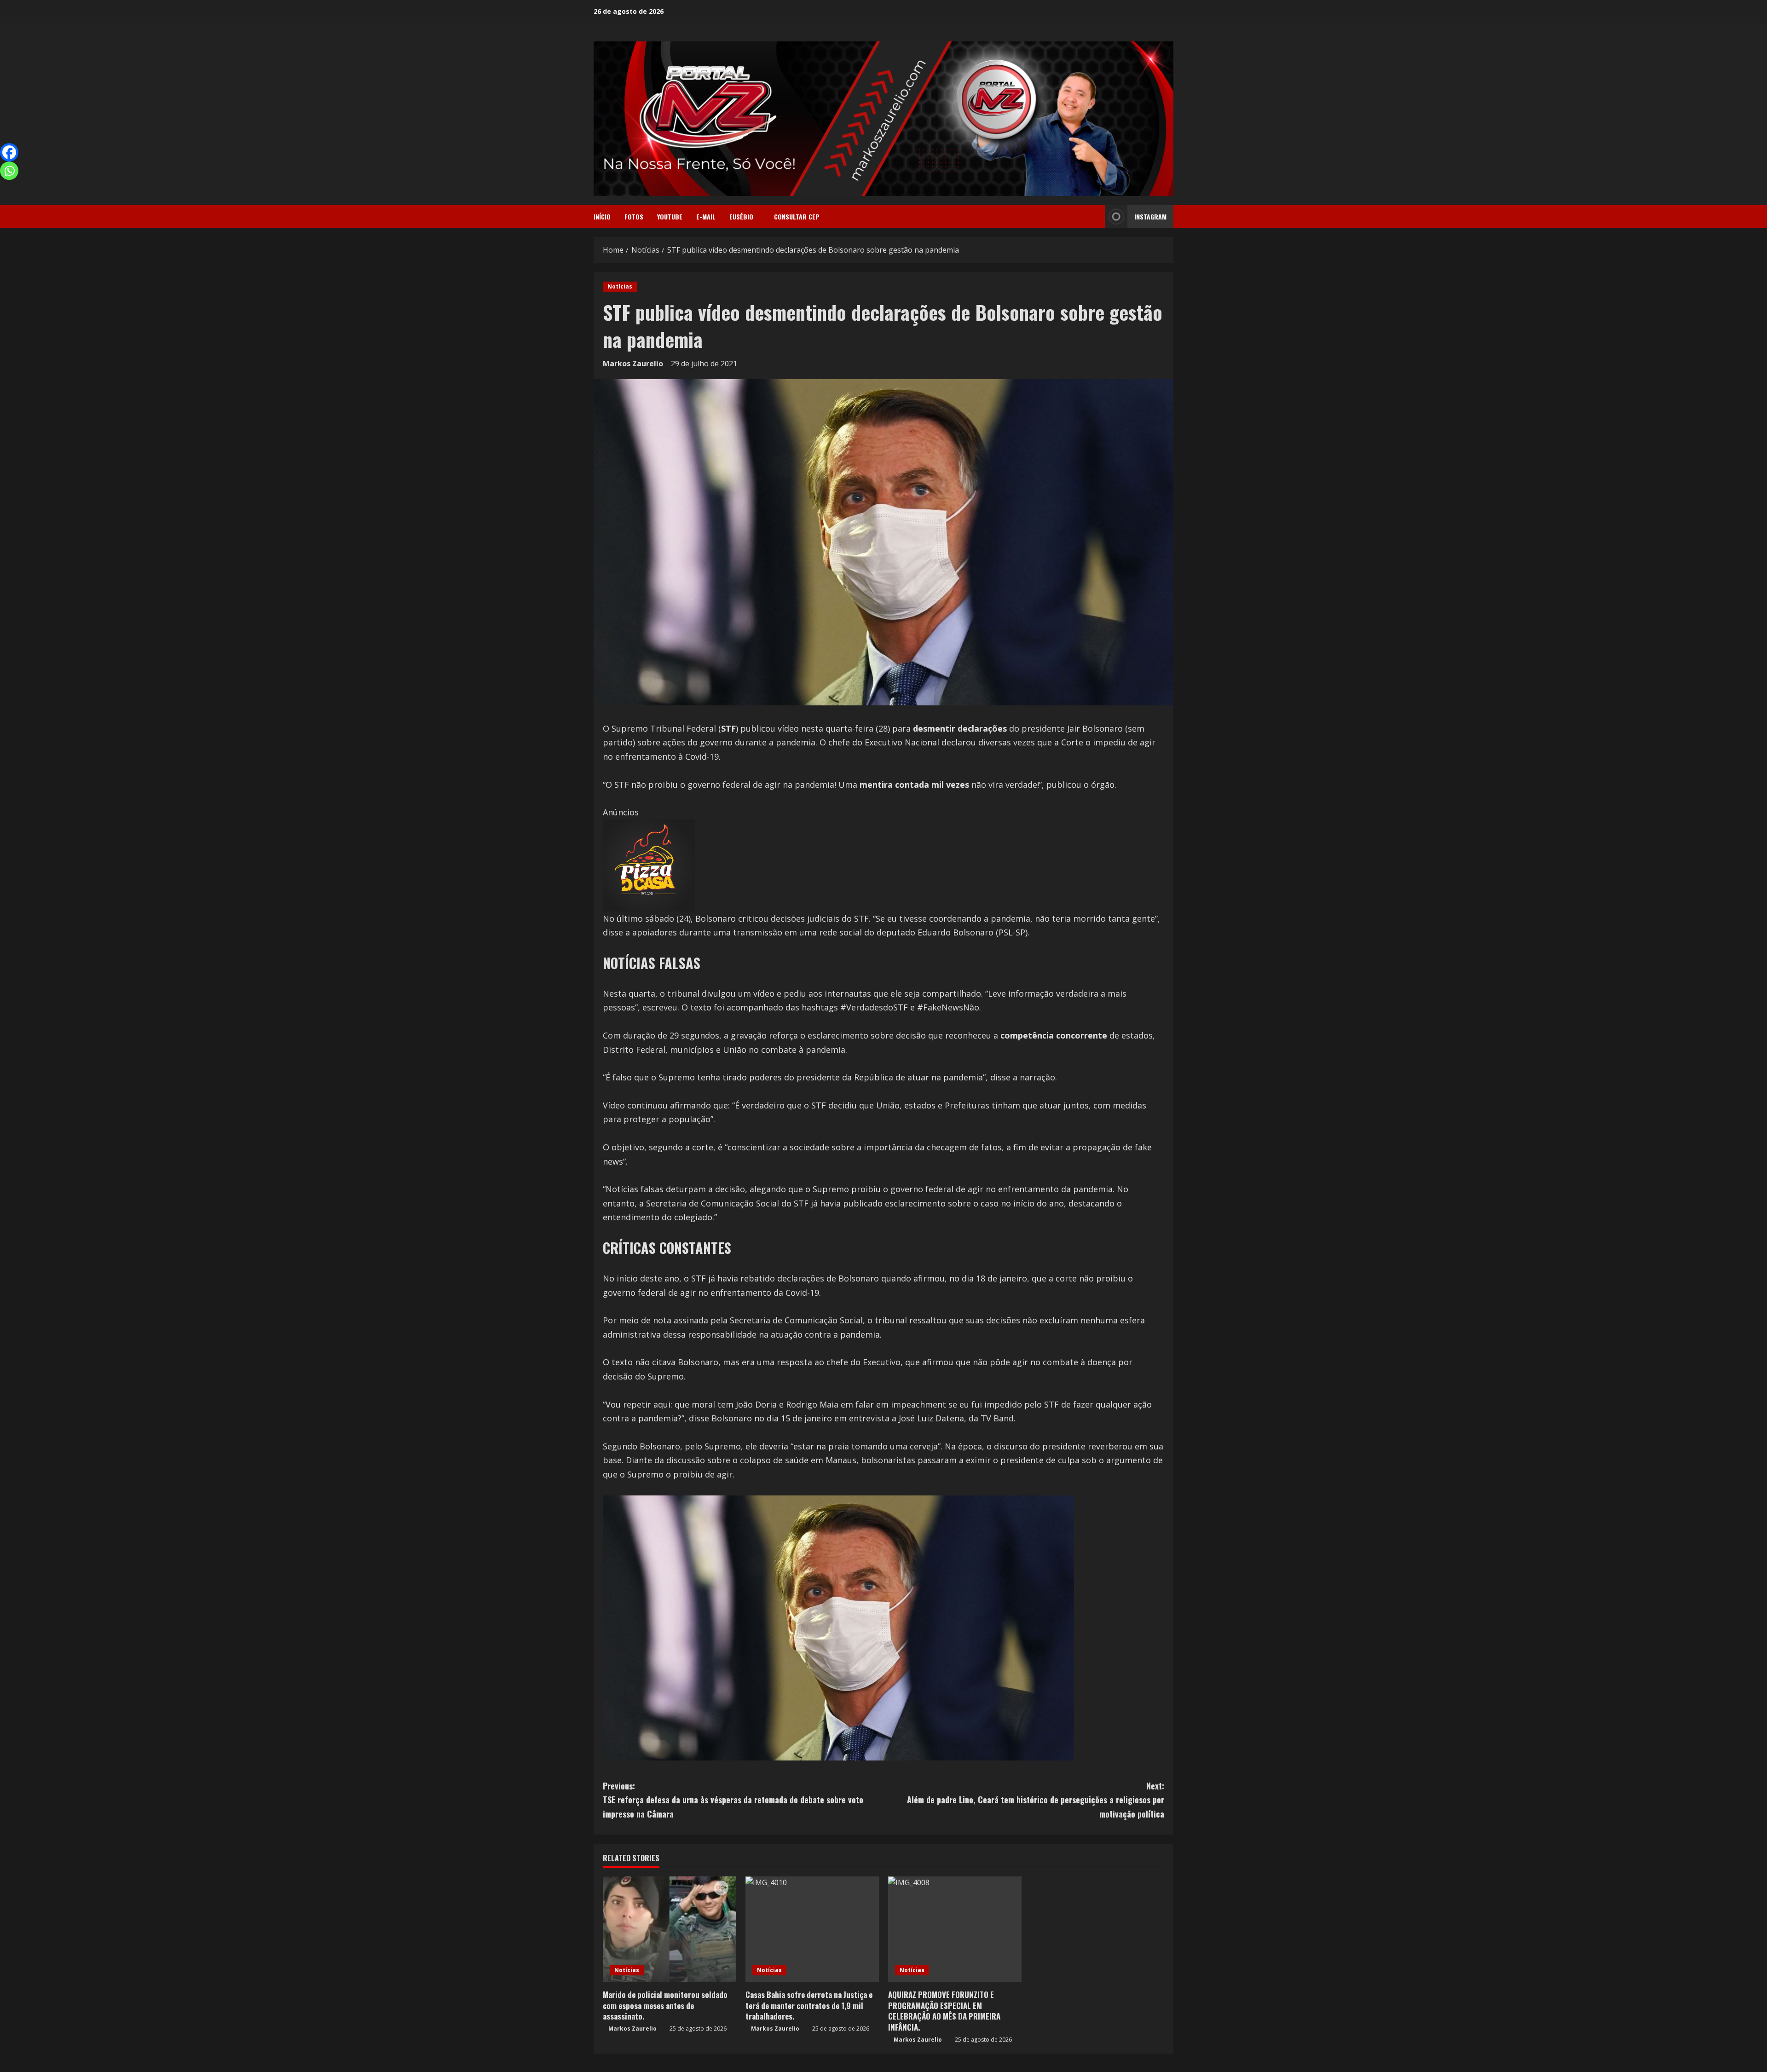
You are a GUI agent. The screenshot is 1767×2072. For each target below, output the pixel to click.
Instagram (1150, 216)
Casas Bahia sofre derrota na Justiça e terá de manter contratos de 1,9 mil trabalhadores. (809, 2006)
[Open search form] (1095, 217)
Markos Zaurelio (633, 364)
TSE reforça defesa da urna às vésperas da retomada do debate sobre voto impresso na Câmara (733, 1800)
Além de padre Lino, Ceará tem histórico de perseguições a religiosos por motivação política (1036, 1800)
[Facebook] (9, 152)
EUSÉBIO (741, 216)
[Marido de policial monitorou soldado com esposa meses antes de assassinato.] (670, 1929)
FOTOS (634, 216)
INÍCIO (602, 216)
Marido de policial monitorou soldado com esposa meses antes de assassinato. (665, 2006)
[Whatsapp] (9, 171)
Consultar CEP (797, 216)
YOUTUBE (670, 216)
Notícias (620, 286)
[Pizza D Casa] (649, 865)
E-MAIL (706, 216)
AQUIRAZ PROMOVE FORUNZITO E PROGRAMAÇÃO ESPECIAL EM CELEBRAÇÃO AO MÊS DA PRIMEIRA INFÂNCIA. (944, 2011)
